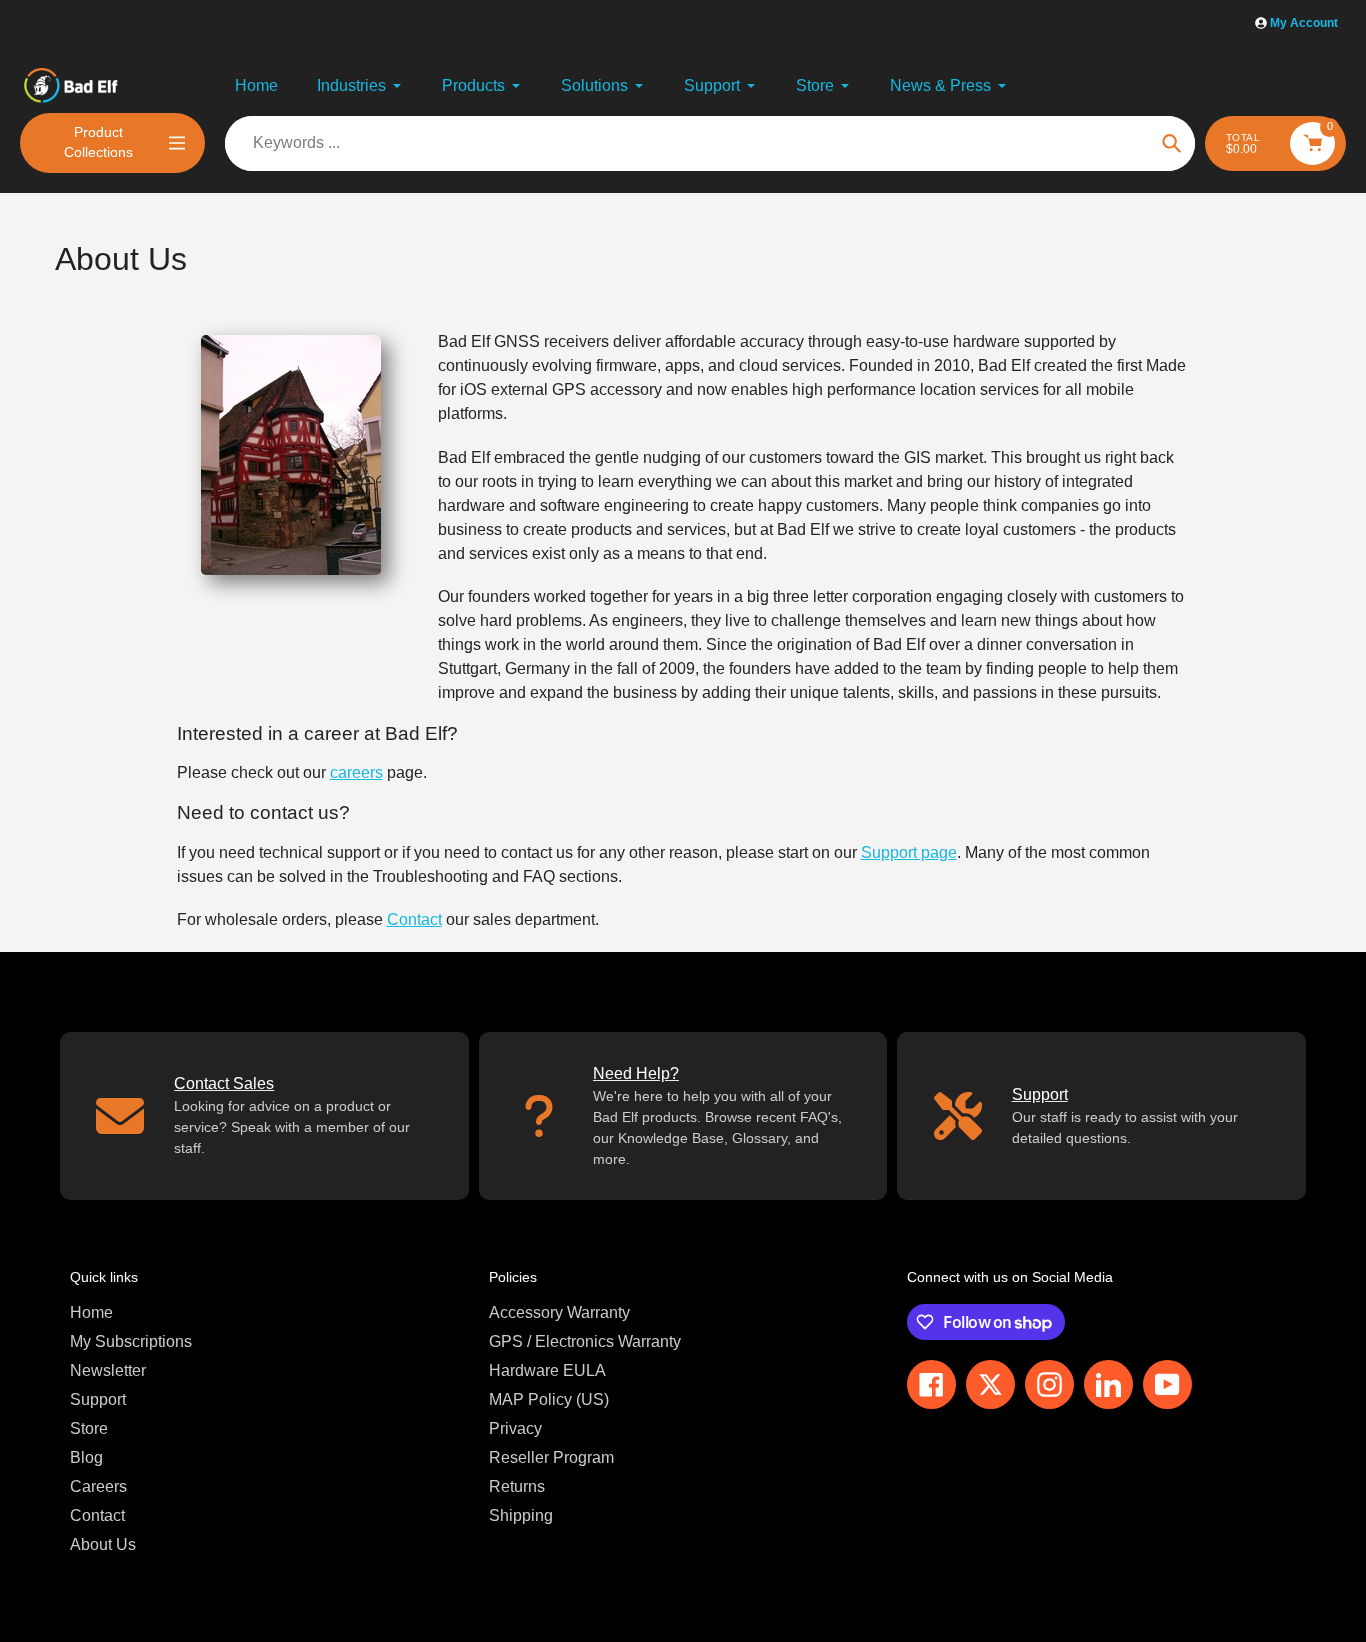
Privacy (515, 1428)
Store (89, 1428)
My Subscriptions (131, 1341)
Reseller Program (551, 1457)
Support (98, 1399)
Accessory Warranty (559, 1312)
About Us (103, 1544)
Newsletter (108, 1370)
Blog (86, 1457)
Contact (414, 919)
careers (356, 772)
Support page (909, 852)
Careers (98, 1486)
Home (91, 1312)
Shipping (521, 1515)
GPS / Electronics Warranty (585, 1341)
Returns (517, 1486)
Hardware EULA (547, 1370)
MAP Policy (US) (549, 1399)
